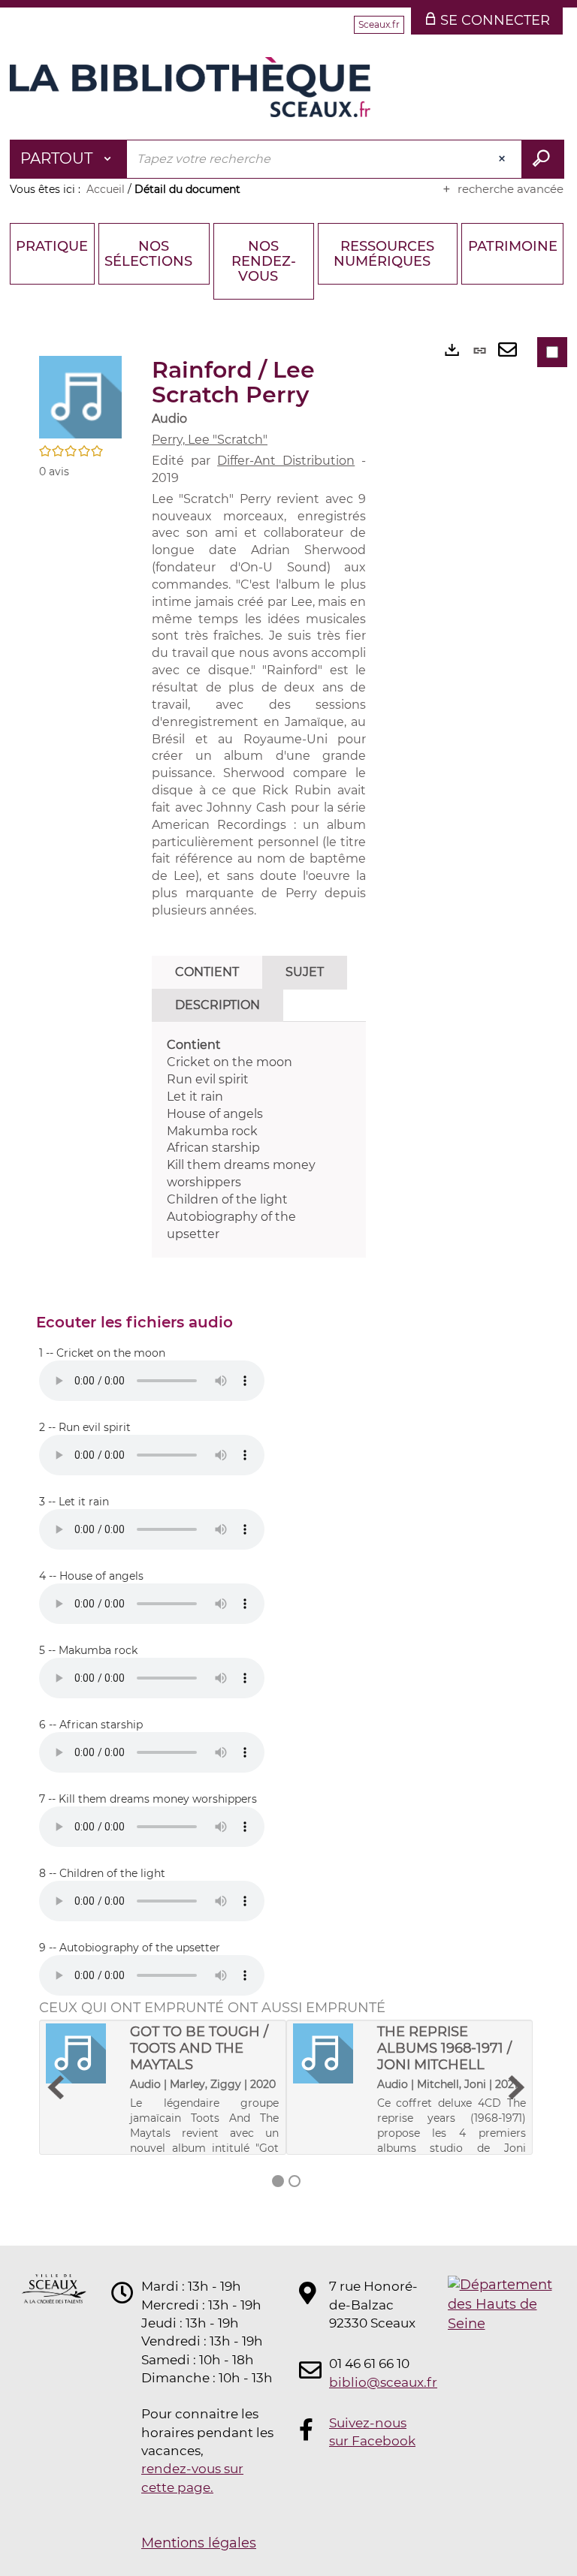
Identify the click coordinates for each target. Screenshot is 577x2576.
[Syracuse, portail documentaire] (190, 87)
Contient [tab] (207, 972)
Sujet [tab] (305, 972)
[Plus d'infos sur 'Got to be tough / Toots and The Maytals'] (83, 2053)
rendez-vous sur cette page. (192, 2478)
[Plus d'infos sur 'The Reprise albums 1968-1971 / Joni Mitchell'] (330, 2053)
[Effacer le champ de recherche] (503, 159)
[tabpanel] (259, 1140)
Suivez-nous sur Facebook (372, 2432)
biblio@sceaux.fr (374, 2382)
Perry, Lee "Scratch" (210, 440)
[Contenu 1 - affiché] (278, 2181)
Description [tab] (218, 1005)
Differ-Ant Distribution (286, 461)
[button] (80, 396)
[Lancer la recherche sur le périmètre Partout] (543, 159)
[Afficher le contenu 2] (295, 2181)
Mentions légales (199, 2543)
